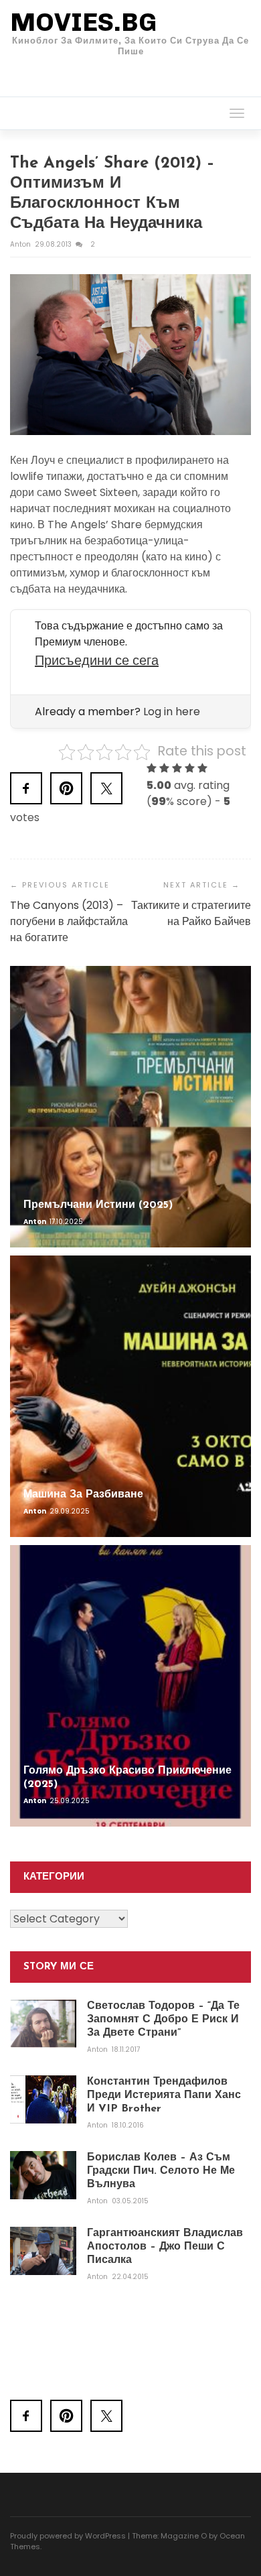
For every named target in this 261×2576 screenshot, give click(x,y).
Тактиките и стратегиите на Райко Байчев (191, 913)
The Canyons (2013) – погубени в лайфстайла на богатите (69, 921)
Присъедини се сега (97, 660)
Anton (21, 244)
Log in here (172, 712)
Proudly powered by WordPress (68, 2536)
